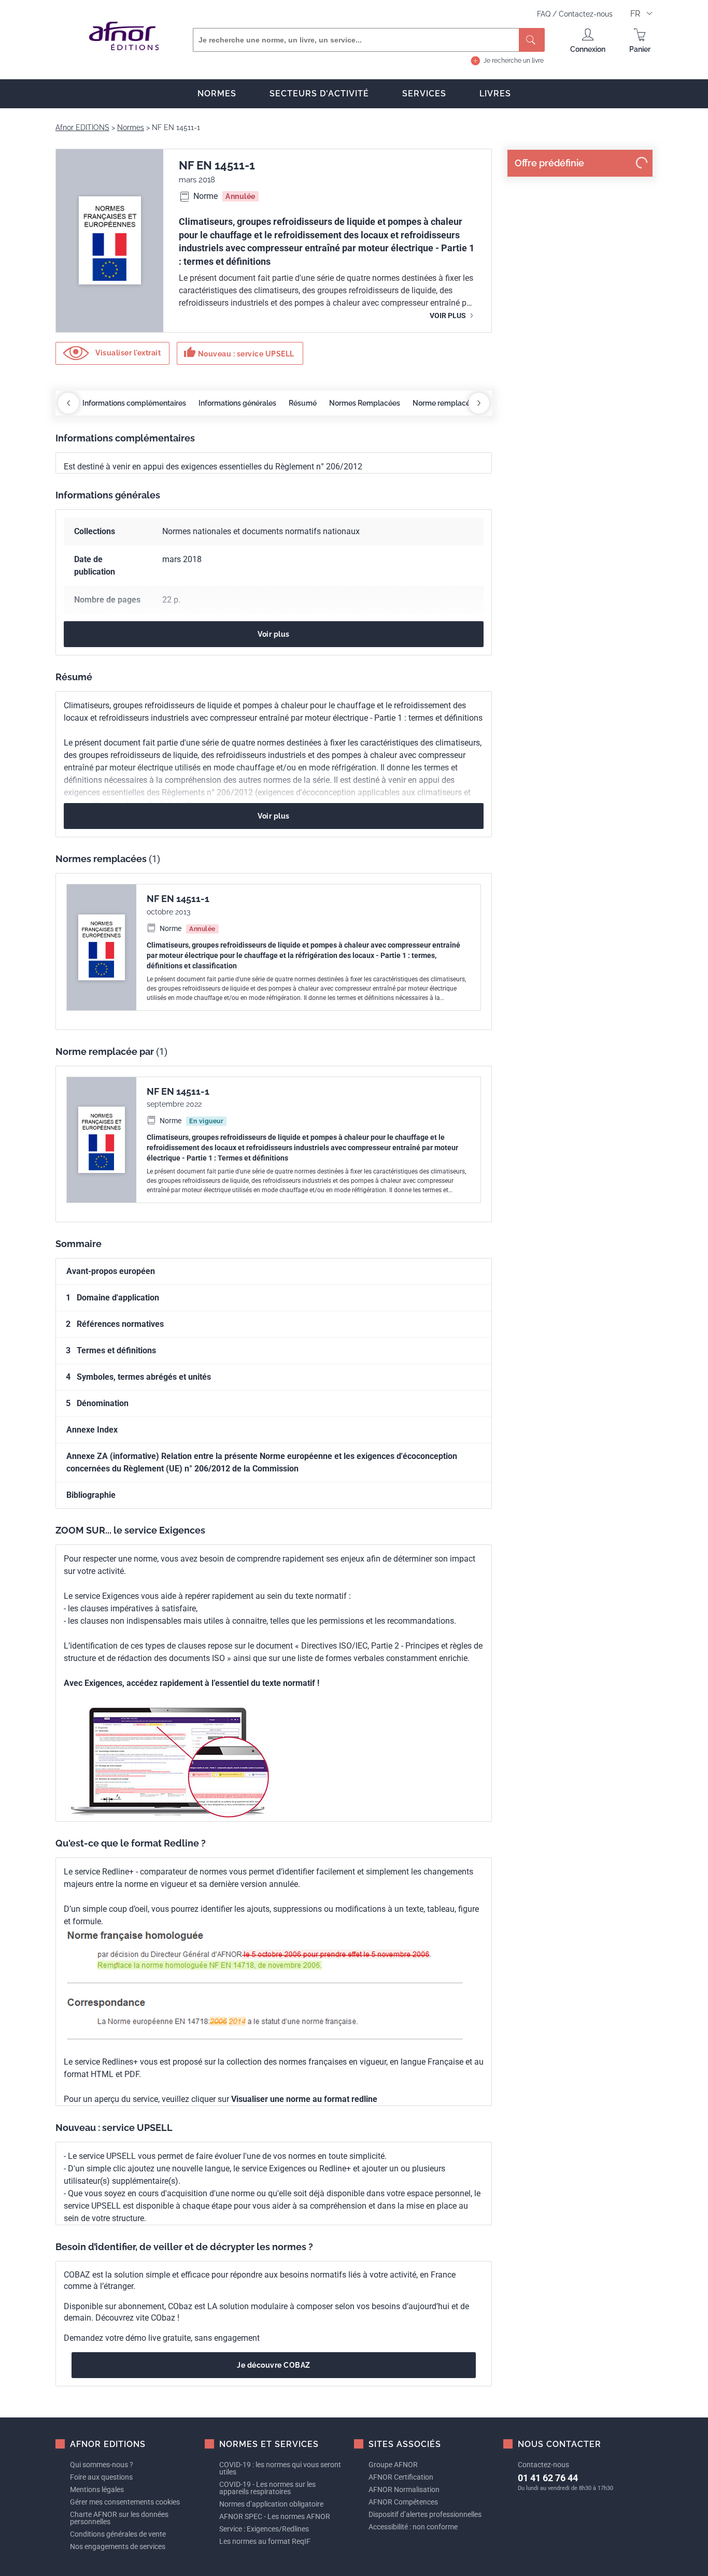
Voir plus (449, 316)
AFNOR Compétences (403, 2502)
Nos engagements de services (118, 2546)
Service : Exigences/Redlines (264, 2529)
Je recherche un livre (514, 61)
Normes (217, 94)
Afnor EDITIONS (82, 127)
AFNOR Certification (401, 2477)
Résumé (303, 403)
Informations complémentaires (134, 403)
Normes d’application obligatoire (271, 2504)
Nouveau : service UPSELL (239, 352)
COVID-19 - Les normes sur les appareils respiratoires (267, 2488)
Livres (495, 94)
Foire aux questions (101, 2477)
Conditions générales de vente (118, 2534)
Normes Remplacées (365, 403)
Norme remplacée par (450, 403)
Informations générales (237, 403)
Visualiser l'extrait (128, 353)
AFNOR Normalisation (404, 2489)
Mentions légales (97, 2489)
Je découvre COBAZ (274, 2365)
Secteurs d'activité (319, 94)
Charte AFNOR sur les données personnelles (119, 2518)
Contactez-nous (586, 14)
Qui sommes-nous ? (102, 2465)
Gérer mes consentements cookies (125, 2502)
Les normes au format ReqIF (265, 2541)
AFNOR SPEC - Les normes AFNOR (275, 2516)
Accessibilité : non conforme (413, 2527)
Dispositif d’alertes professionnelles (425, 2514)
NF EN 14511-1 (178, 899)
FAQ (545, 14)
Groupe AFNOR (393, 2465)
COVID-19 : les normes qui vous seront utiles (280, 2468)
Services (424, 94)
